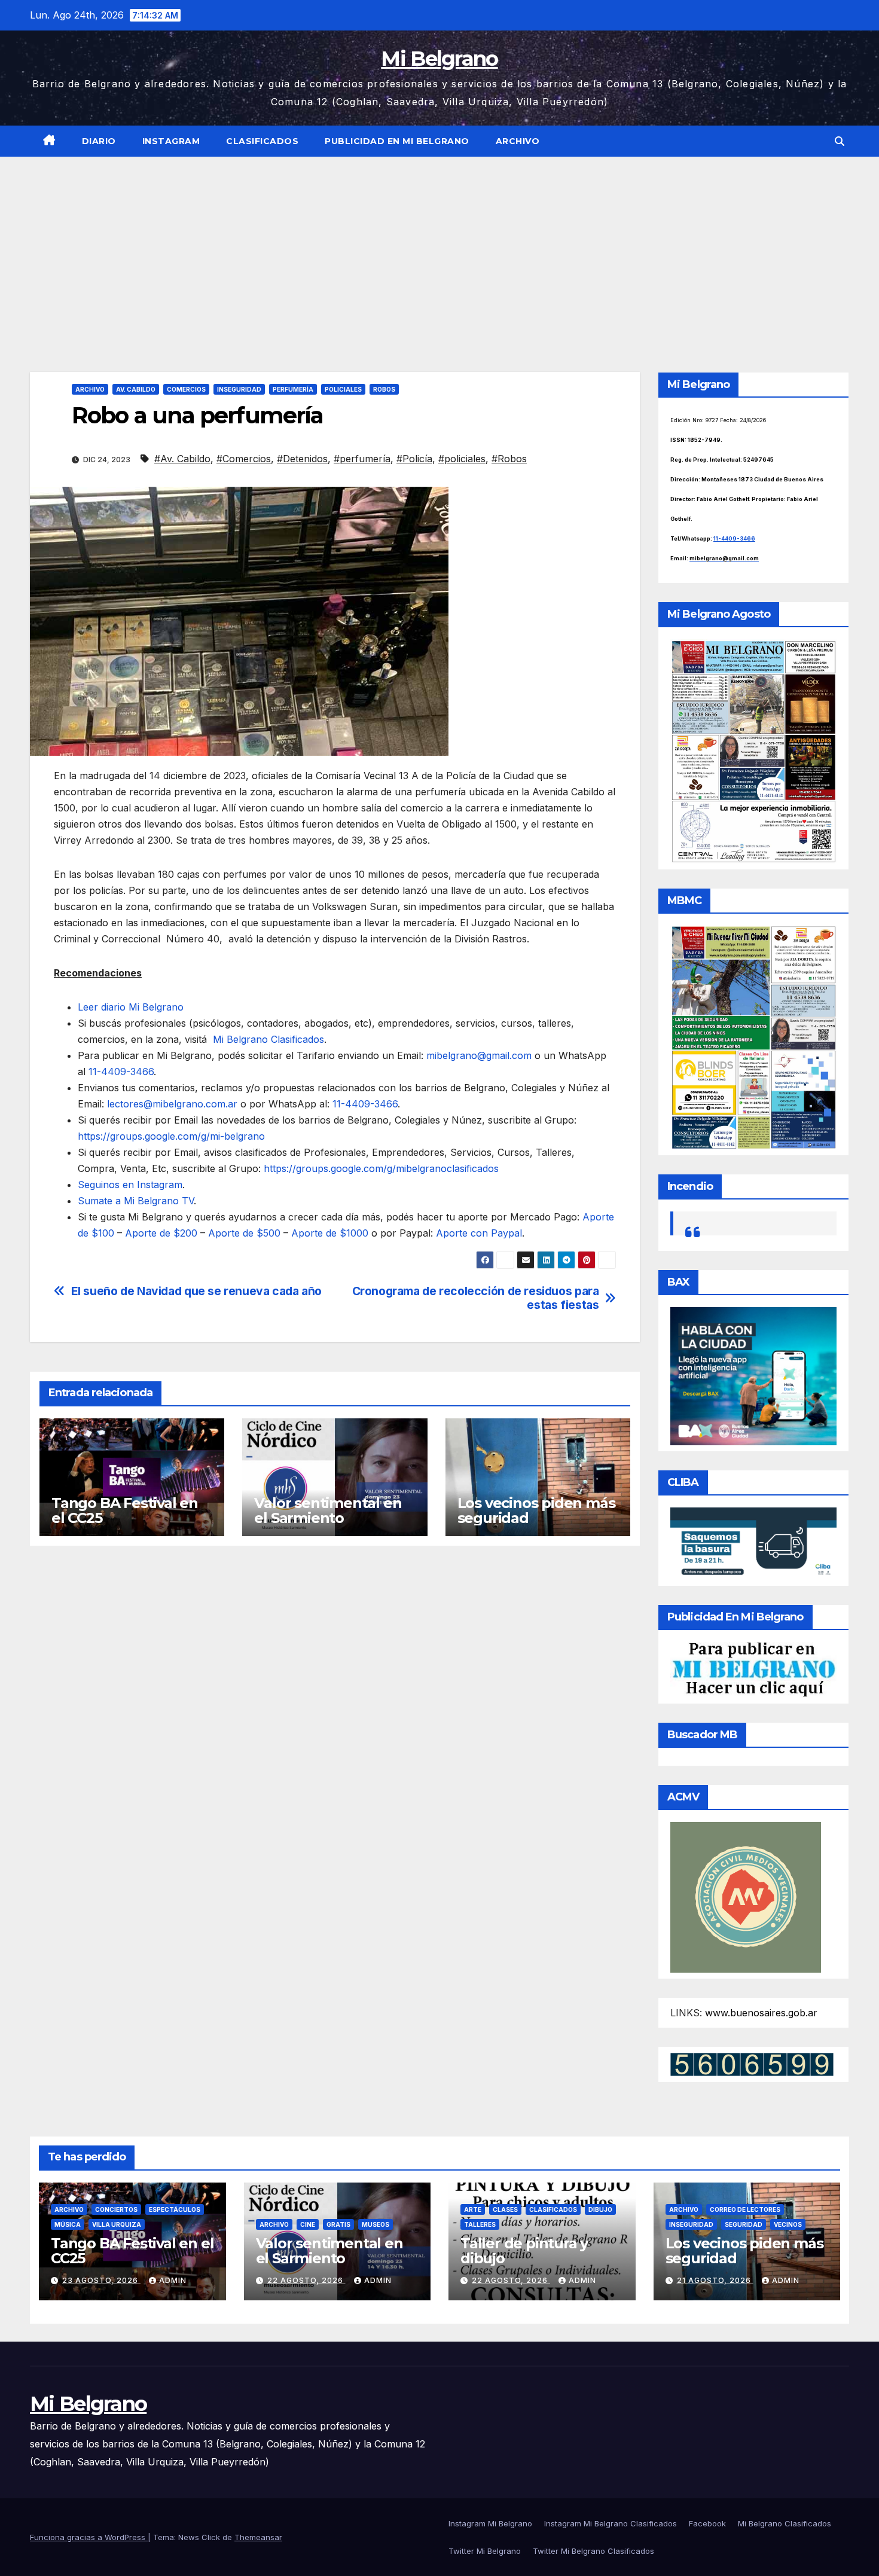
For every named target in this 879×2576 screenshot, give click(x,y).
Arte (473, 2209)
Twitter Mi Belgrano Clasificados (593, 2551)
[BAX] (753, 1375)
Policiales (343, 389)
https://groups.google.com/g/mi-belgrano (171, 1136)
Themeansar (258, 2537)
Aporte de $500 (244, 1233)
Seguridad (744, 2224)
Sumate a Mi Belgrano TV (136, 1201)
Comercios (186, 389)
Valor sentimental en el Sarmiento (328, 1510)
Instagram (171, 141)
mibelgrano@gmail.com (479, 1055)
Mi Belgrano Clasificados (268, 1039)
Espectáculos (175, 2209)
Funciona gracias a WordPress (89, 2537)
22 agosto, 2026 (306, 2280)
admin (173, 2280)
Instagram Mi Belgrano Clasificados (611, 2523)
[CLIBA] (753, 1543)
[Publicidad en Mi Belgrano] (753, 1669)
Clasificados (262, 141)
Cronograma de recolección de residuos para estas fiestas (476, 1298)
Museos (376, 2224)
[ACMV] (746, 1897)
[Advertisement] (439, 246)
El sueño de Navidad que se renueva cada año (197, 1291)
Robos (384, 389)
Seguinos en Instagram (130, 1185)
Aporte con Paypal (479, 1233)
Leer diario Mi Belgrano (131, 1007)
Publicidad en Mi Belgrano (397, 141)
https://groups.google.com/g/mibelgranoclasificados (381, 1168)
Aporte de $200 (161, 1233)
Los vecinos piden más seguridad (536, 1510)
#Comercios (244, 459)
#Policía (414, 459)
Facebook (707, 2523)
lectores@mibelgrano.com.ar (172, 1104)
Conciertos (116, 2209)
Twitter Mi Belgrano (485, 2551)
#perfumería (362, 459)
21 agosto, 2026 (715, 2280)
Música (68, 2224)
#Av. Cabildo (182, 459)
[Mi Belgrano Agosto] (753, 750)
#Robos (509, 459)
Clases (505, 2209)
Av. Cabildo (136, 389)
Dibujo (600, 2209)
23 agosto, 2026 (101, 2280)
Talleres (480, 2224)
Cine (308, 2224)
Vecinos (788, 2224)
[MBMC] (753, 1036)
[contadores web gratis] (752, 2064)
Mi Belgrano (439, 59)
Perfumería (293, 389)
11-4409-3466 (121, 1072)
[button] (840, 141)
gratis (338, 2224)
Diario (99, 141)
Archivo (518, 141)
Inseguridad (239, 389)
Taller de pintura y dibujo (524, 2251)
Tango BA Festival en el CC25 (125, 1510)
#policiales (462, 459)
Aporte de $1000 (330, 1233)
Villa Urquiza (117, 2224)
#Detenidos (302, 459)
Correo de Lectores (745, 2209)
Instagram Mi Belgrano (490, 2523)
